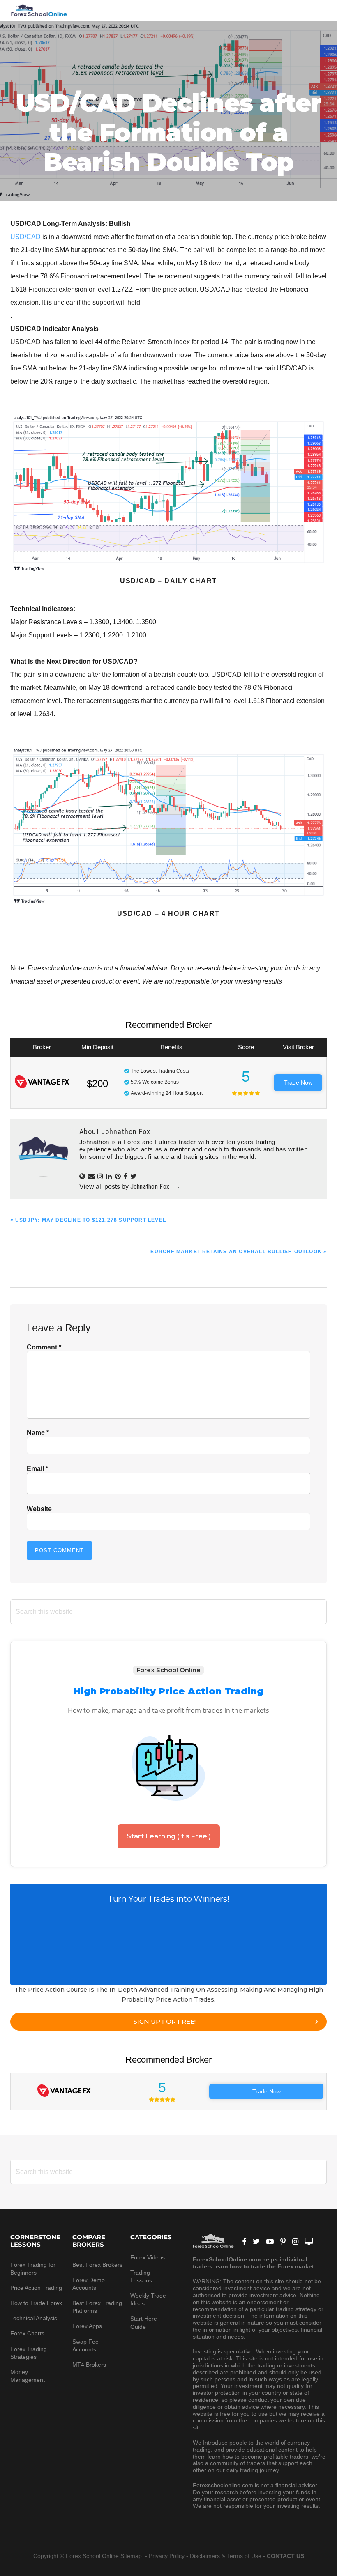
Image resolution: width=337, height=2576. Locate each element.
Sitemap (132, 2556)
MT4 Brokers (89, 2365)
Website (39, 1509)
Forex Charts (27, 2333)
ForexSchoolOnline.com (39, 10)
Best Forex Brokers (97, 2265)
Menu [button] (316, 10)
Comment (44, 1347)
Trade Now (298, 1082)
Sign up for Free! (165, 2021)
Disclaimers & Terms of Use (226, 2556)
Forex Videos (148, 2257)
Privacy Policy (167, 2556)
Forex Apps (87, 2326)
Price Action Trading (36, 2288)
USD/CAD (25, 237)
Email (37, 1469)
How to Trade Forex (36, 2303)
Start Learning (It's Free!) (169, 1836)
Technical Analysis (34, 2318)
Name (38, 1433)
